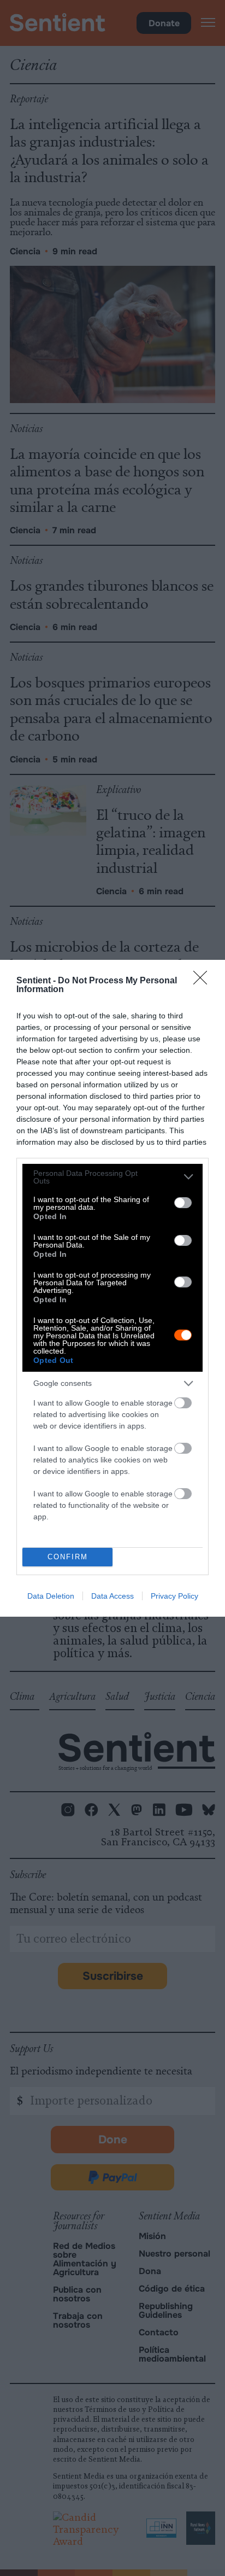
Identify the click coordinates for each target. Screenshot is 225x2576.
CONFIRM (68, 1557)
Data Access (112, 1596)
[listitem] (112, 1177)
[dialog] (112, 1288)
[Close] (204, 981)
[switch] (183, 1203)
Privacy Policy (174, 1596)
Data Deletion (51, 1596)
